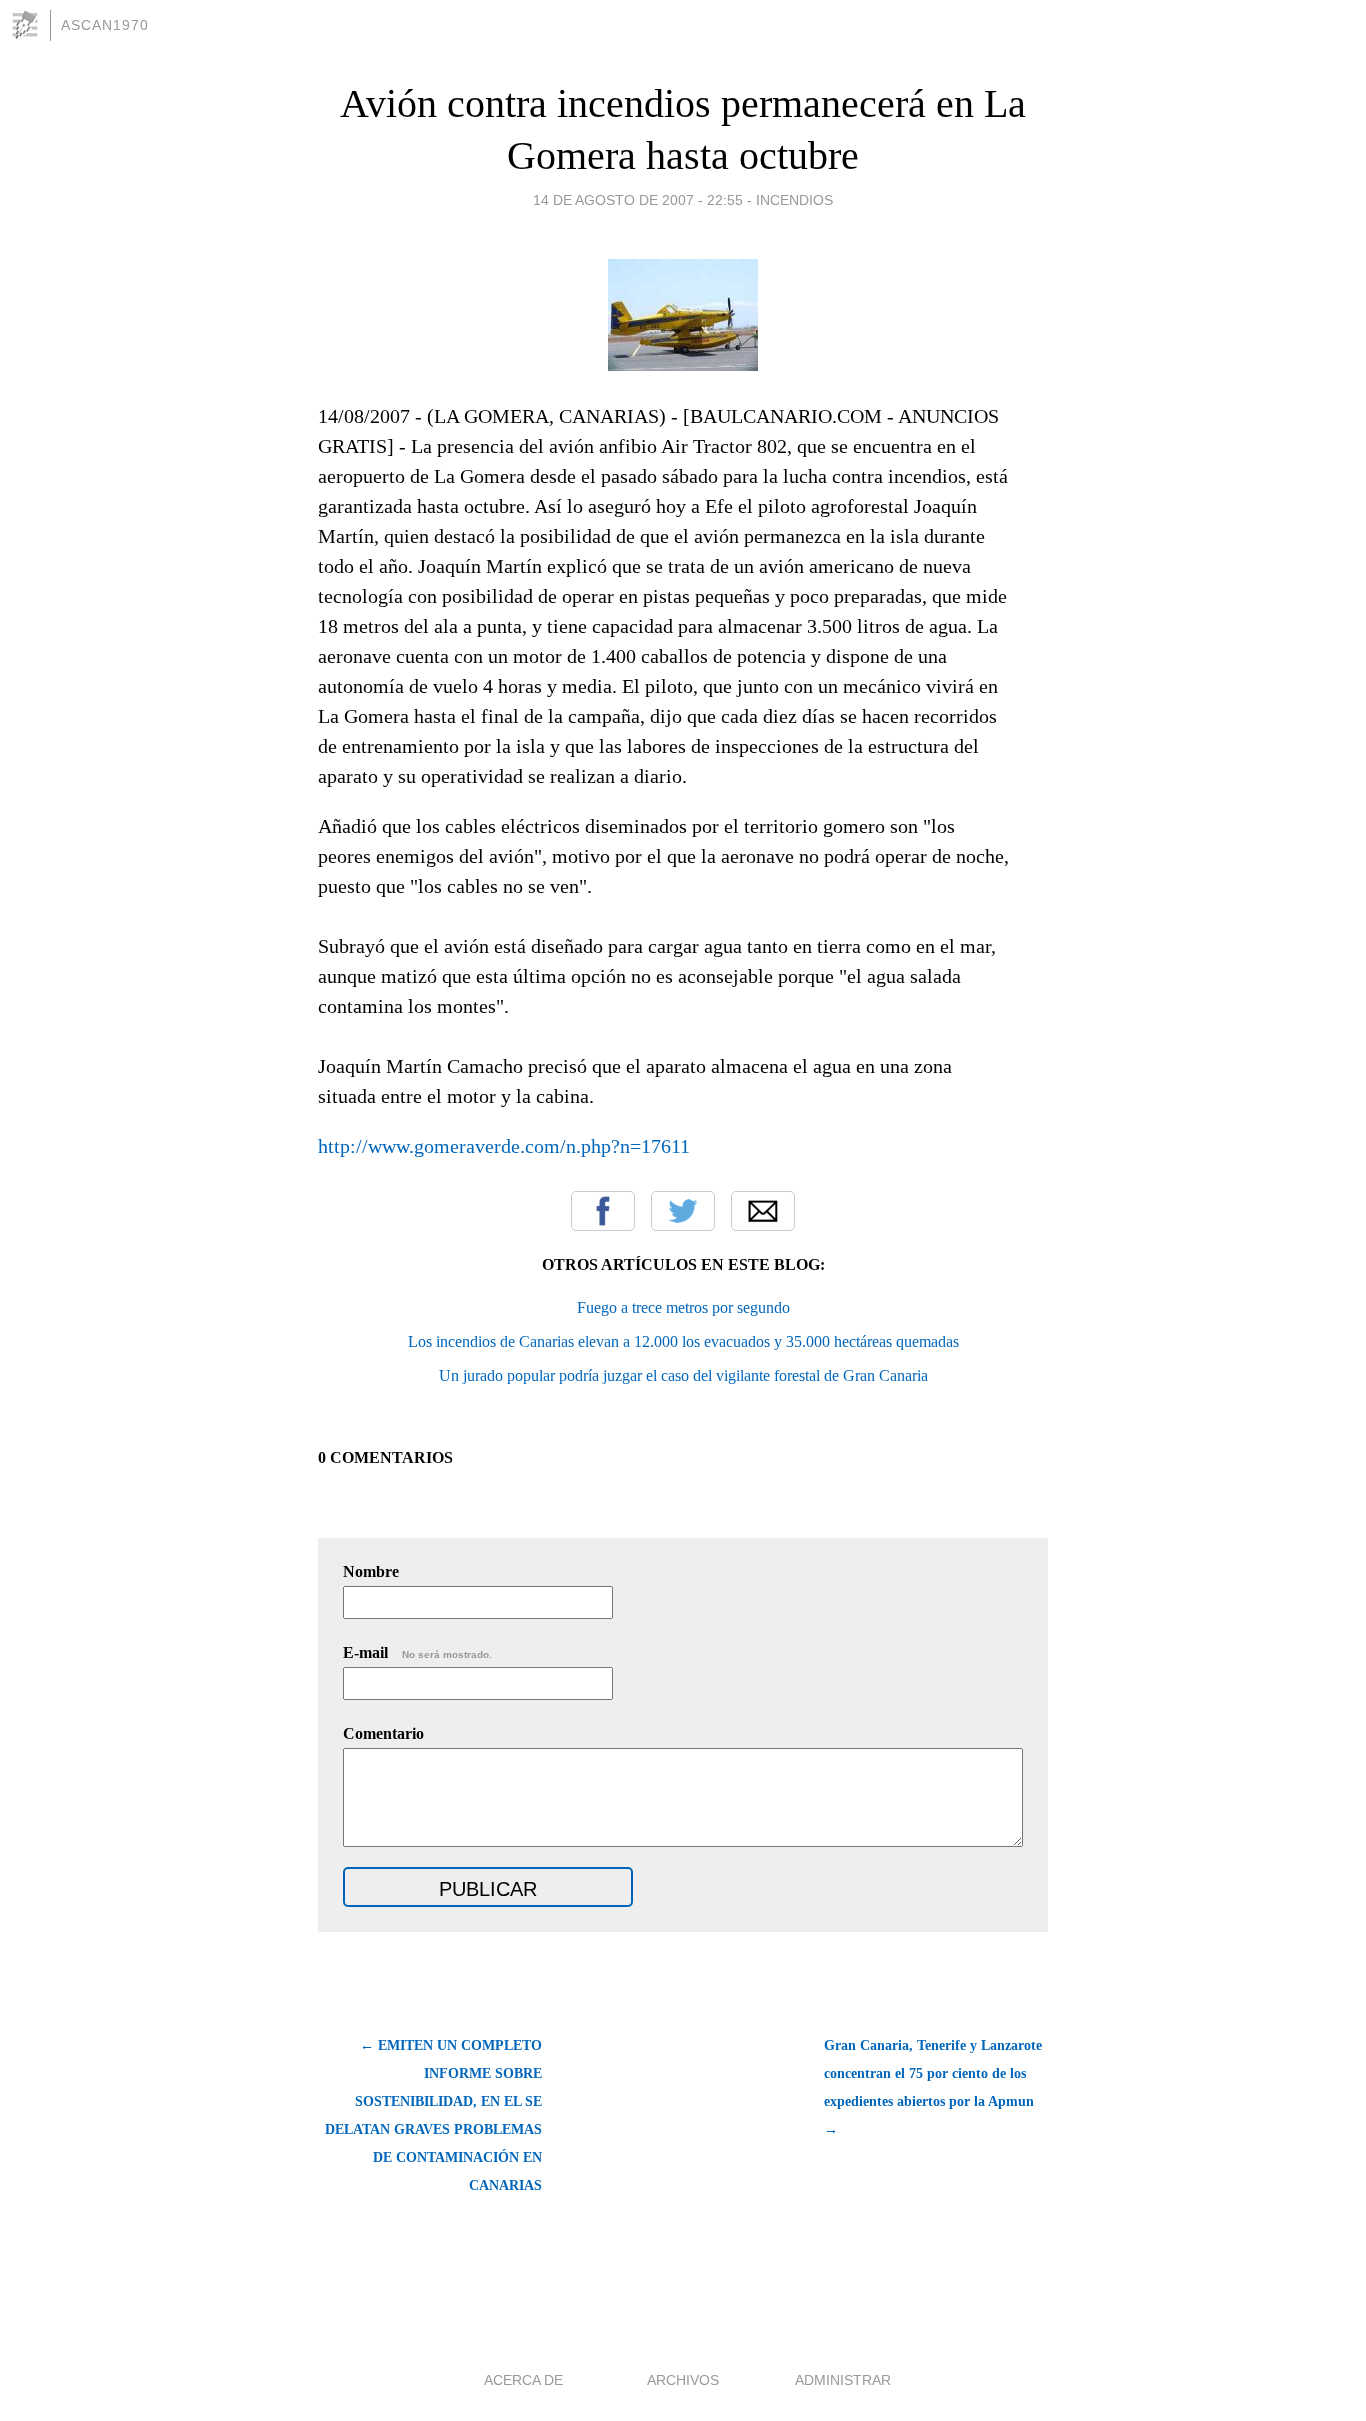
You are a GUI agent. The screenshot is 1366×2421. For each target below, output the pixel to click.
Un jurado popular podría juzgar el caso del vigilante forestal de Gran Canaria (683, 1375)
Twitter (683, 1211)
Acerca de (523, 2380)
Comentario (383, 1733)
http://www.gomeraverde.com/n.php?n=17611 (504, 1146)
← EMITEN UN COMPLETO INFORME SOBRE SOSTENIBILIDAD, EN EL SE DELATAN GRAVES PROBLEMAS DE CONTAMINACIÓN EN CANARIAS (433, 2115)
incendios (794, 200)
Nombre (371, 1571)
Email (763, 1211)
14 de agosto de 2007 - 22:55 (638, 200)
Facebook (603, 1211)
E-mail (417, 1652)
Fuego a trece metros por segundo (683, 1307)
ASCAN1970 (105, 25)
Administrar (843, 2380)
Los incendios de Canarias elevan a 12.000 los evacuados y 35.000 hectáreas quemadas (683, 1341)
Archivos (683, 2380)
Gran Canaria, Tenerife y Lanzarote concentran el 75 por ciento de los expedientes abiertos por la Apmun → (933, 2087)
